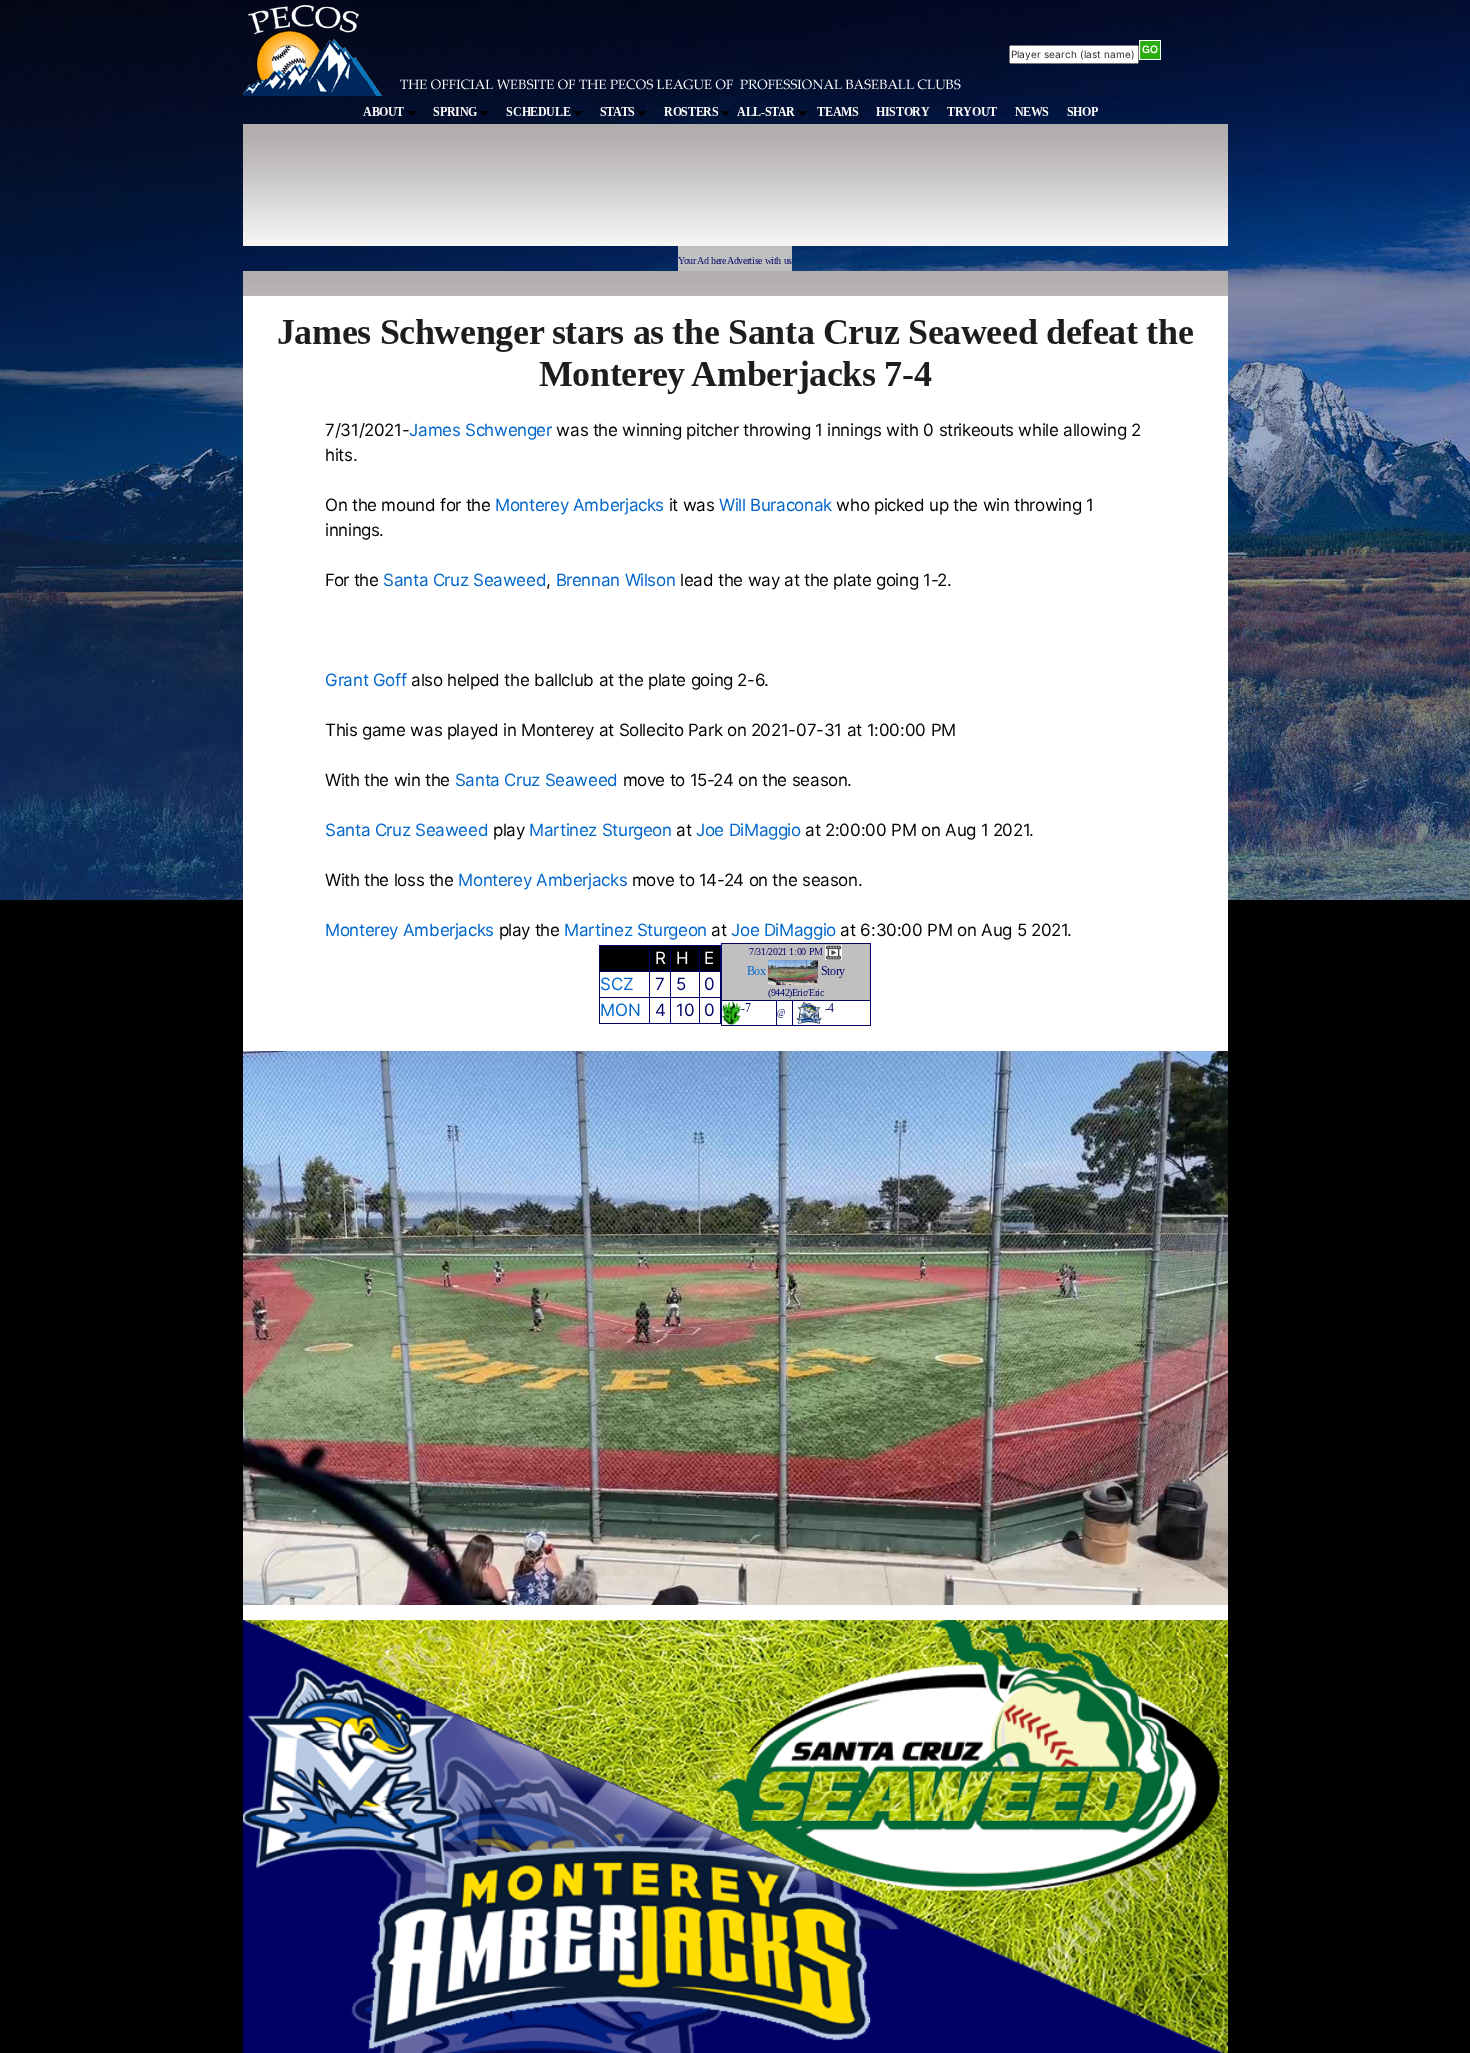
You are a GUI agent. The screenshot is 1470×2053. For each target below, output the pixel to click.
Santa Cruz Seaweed (464, 580)
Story (833, 971)
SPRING (456, 112)
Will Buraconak (775, 505)
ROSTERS (692, 112)
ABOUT (385, 112)
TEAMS (837, 112)
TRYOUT (972, 112)
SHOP (1082, 112)
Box (756, 971)
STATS (619, 112)
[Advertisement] (611, 194)
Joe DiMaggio (748, 830)
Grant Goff (365, 680)
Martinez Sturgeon (600, 830)
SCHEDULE (539, 112)
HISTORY (902, 112)
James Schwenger (480, 430)
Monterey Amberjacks (579, 505)
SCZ (616, 984)
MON (620, 1010)
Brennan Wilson (616, 580)
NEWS (1032, 112)
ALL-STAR (767, 112)
